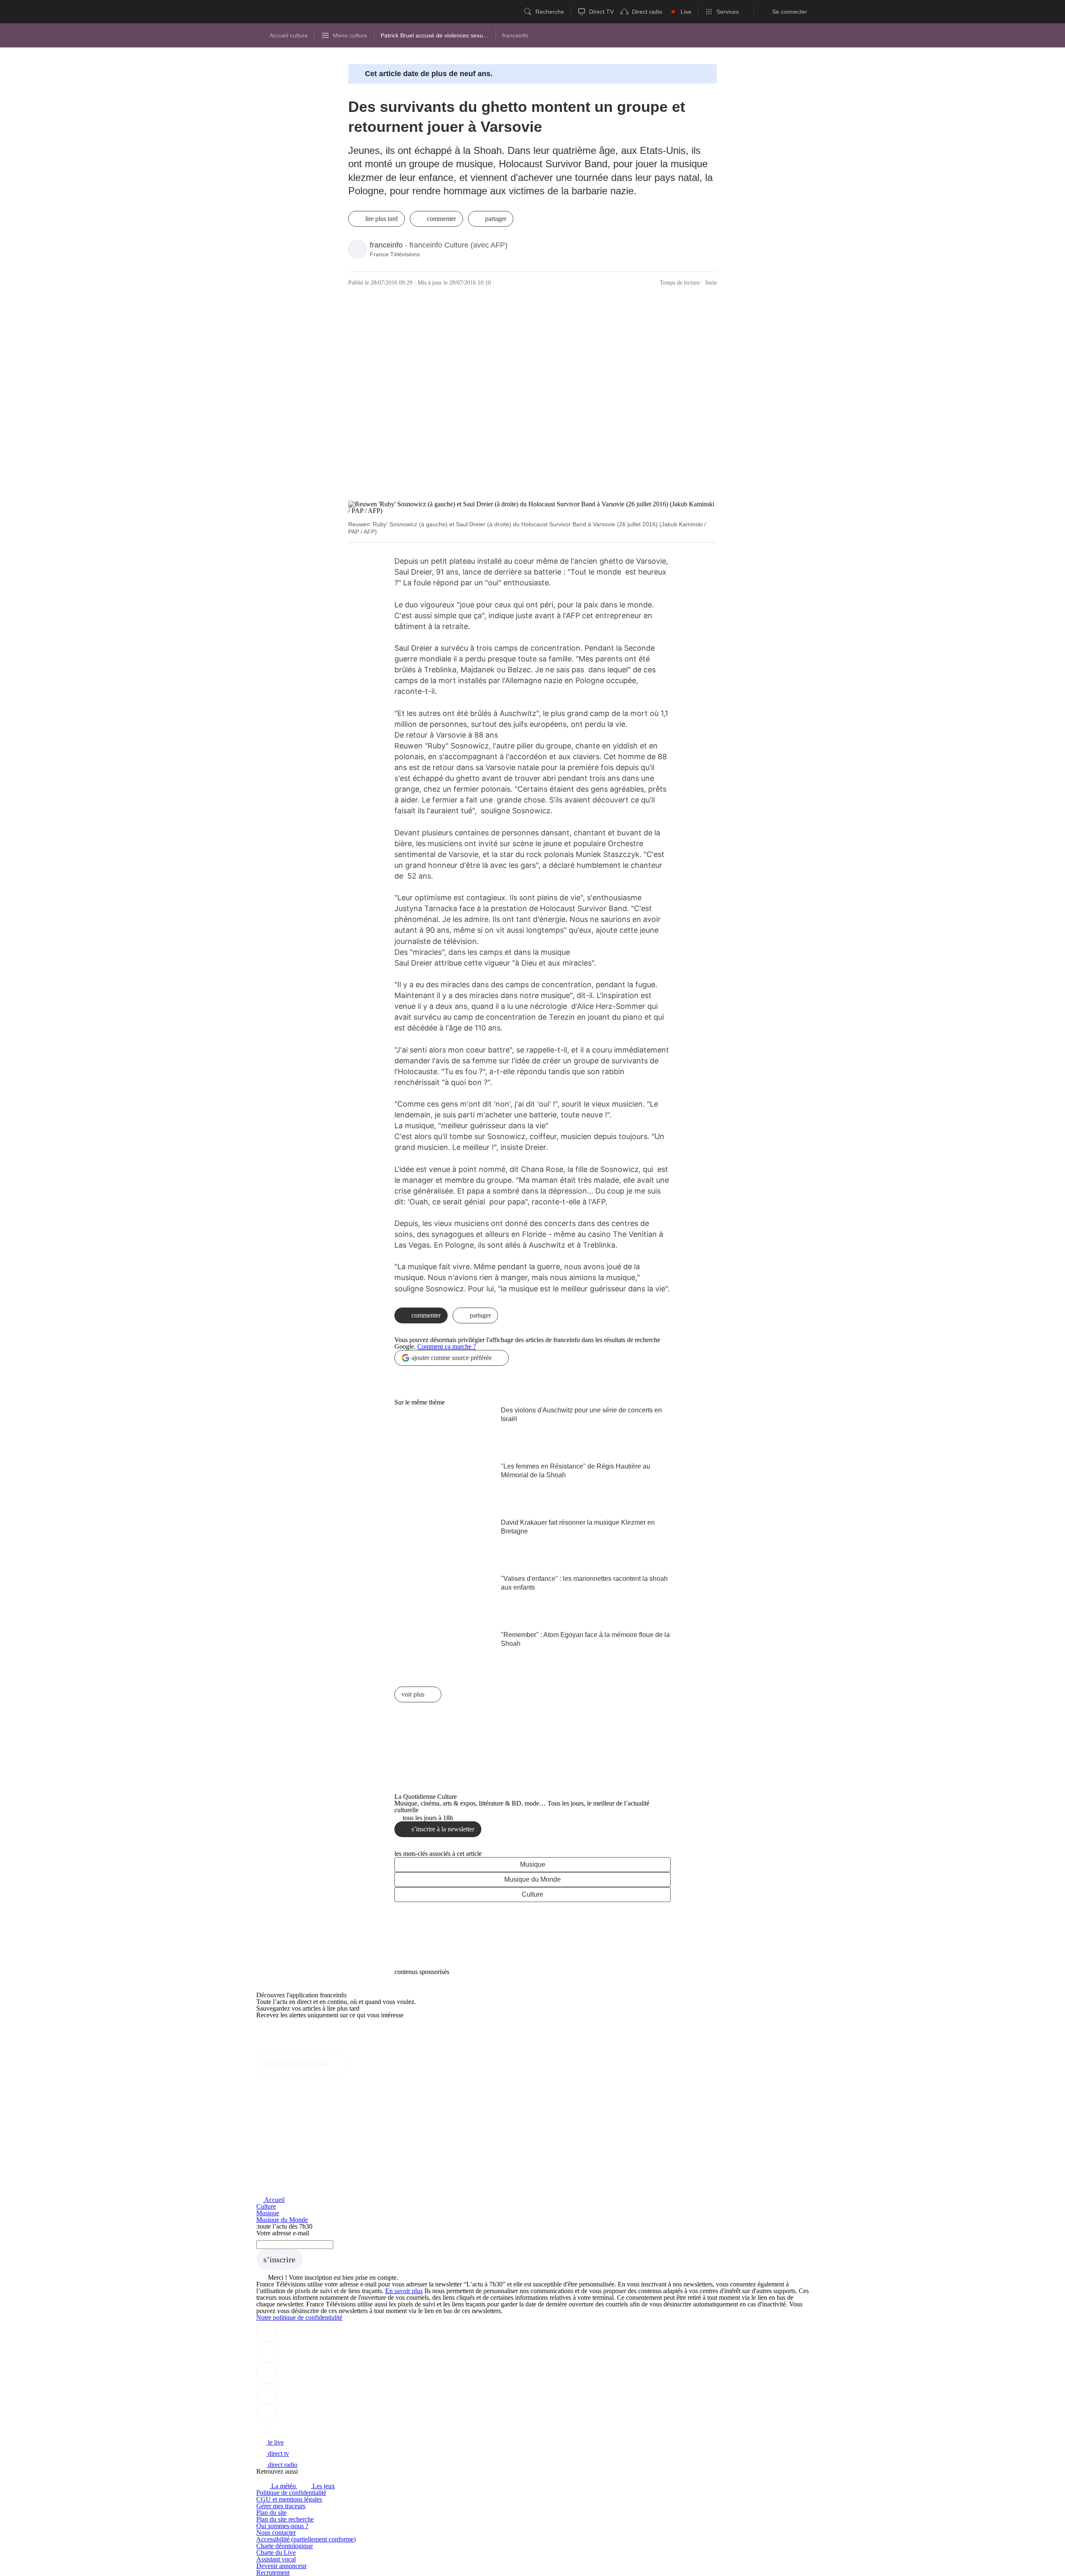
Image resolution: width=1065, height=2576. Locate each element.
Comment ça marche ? (447, 1346)
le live (275, 2442)
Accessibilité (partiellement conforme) (306, 2539)
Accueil (274, 2200)
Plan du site (271, 2513)
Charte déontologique (285, 2546)
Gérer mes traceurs (281, 2506)
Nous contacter (276, 2533)
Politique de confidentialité (291, 2493)
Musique (533, 1864)
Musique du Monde (532, 1879)
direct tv (278, 2453)
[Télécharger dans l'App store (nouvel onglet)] (283, 2033)
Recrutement (273, 2572)
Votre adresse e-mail (283, 2233)
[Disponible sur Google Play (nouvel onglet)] (284, 2051)
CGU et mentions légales (289, 2499)
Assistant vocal (276, 2559)
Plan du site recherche (285, 2519)
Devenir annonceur (281, 2566)
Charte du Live (276, 2552)
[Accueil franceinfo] (284, 2431)
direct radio (282, 2465)
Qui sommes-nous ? (282, 2526)
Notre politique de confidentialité (299, 2317)
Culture (532, 1894)
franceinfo (386, 245)
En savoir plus (404, 2291)
